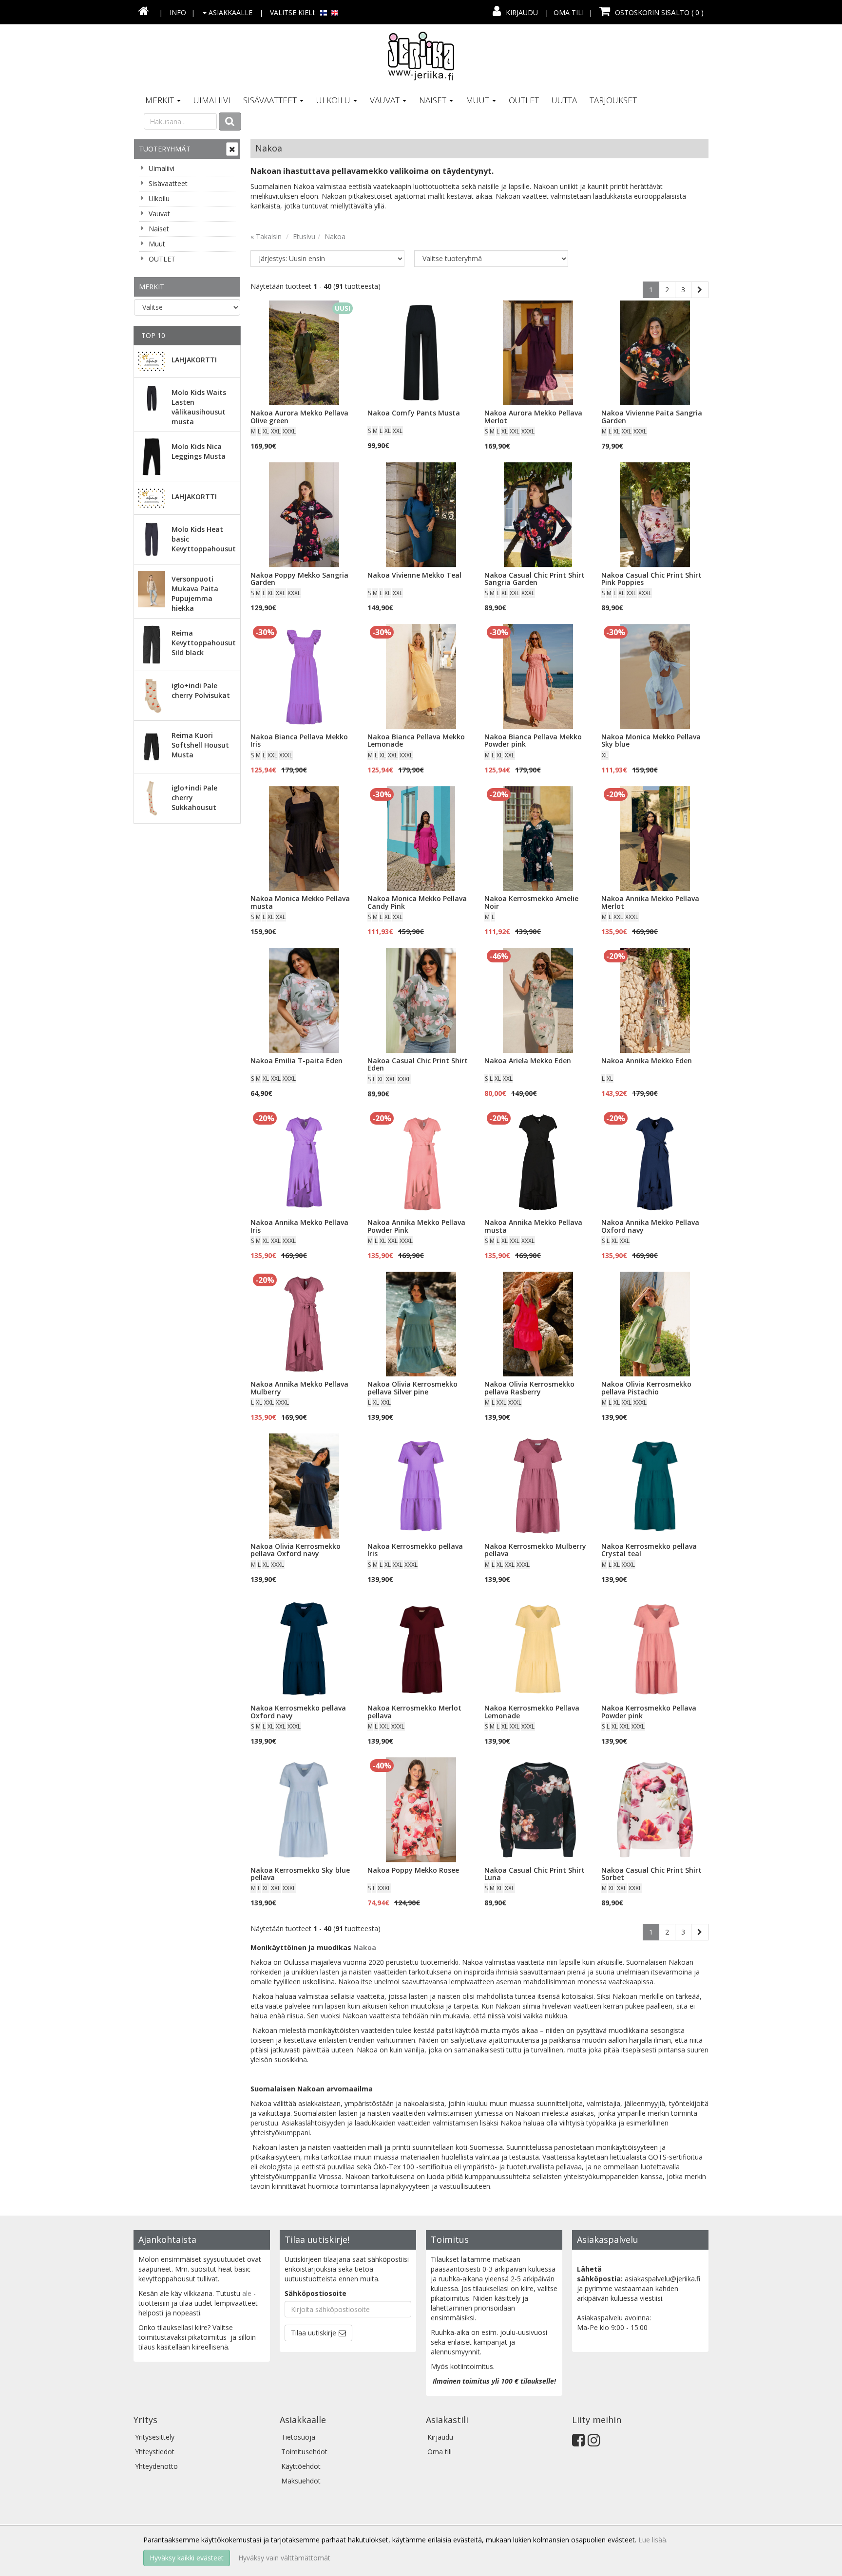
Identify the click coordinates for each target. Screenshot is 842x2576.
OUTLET (524, 100)
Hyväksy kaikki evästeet (187, 2558)
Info (178, 12)
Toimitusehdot (304, 2452)
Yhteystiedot (155, 2452)
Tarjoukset (613, 100)
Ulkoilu (334, 100)
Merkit (161, 100)
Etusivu (304, 236)
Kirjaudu (522, 12)
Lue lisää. (653, 2540)
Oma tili (569, 12)
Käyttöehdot (301, 2466)
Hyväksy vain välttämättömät (284, 2558)
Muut (478, 100)
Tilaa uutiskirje (314, 2333)
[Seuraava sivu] (700, 290)
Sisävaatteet (271, 100)
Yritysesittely (155, 2437)
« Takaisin (266, 236)
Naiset (434, 100)
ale (247, 2293)
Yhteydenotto (156, 2466)
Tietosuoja (298, 2437)
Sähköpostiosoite (316, 2293)
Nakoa (335, 236)
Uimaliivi (212, 100)
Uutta (564, 100)
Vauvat (386, 100)
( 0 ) (659, 12)
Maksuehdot (301, 2481)
